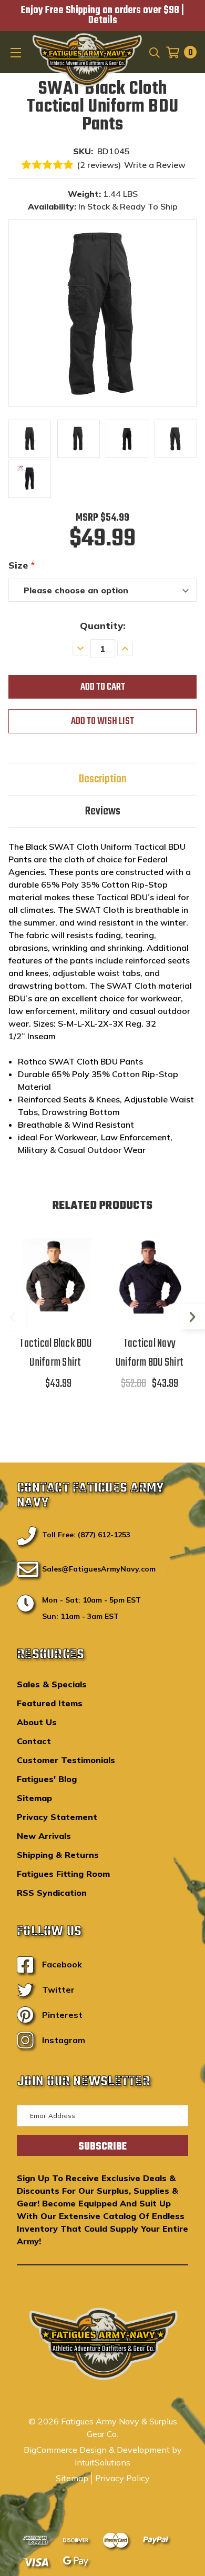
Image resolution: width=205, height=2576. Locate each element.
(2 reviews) (99, 165)
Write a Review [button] (155, 165)
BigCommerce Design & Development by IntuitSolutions (103, 2456)
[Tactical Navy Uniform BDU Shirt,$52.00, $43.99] (150, 1275)
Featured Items (50, 1703)
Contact (34, 1741)
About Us (37, 1722)
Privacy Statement (57, 1817)
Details (103, 21)
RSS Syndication (52, 1893)
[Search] (154, 52)
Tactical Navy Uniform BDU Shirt (150, 1353)
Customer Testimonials (66, 1760)
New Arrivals (44, 1836)
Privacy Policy (122, 2478)
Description (103, 779)
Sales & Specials (52, 1684)
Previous (13, 1317)
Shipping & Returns (58, 1855)
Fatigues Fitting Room (63, 1874)
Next (192, 1317)
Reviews (103, 811)
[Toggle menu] (17, 52)
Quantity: (103, 626)
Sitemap (34, 1798)
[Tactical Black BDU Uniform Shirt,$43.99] (55, 1275)
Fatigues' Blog (47, 1779)
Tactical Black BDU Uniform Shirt (55, 1353)
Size (22, 565)
